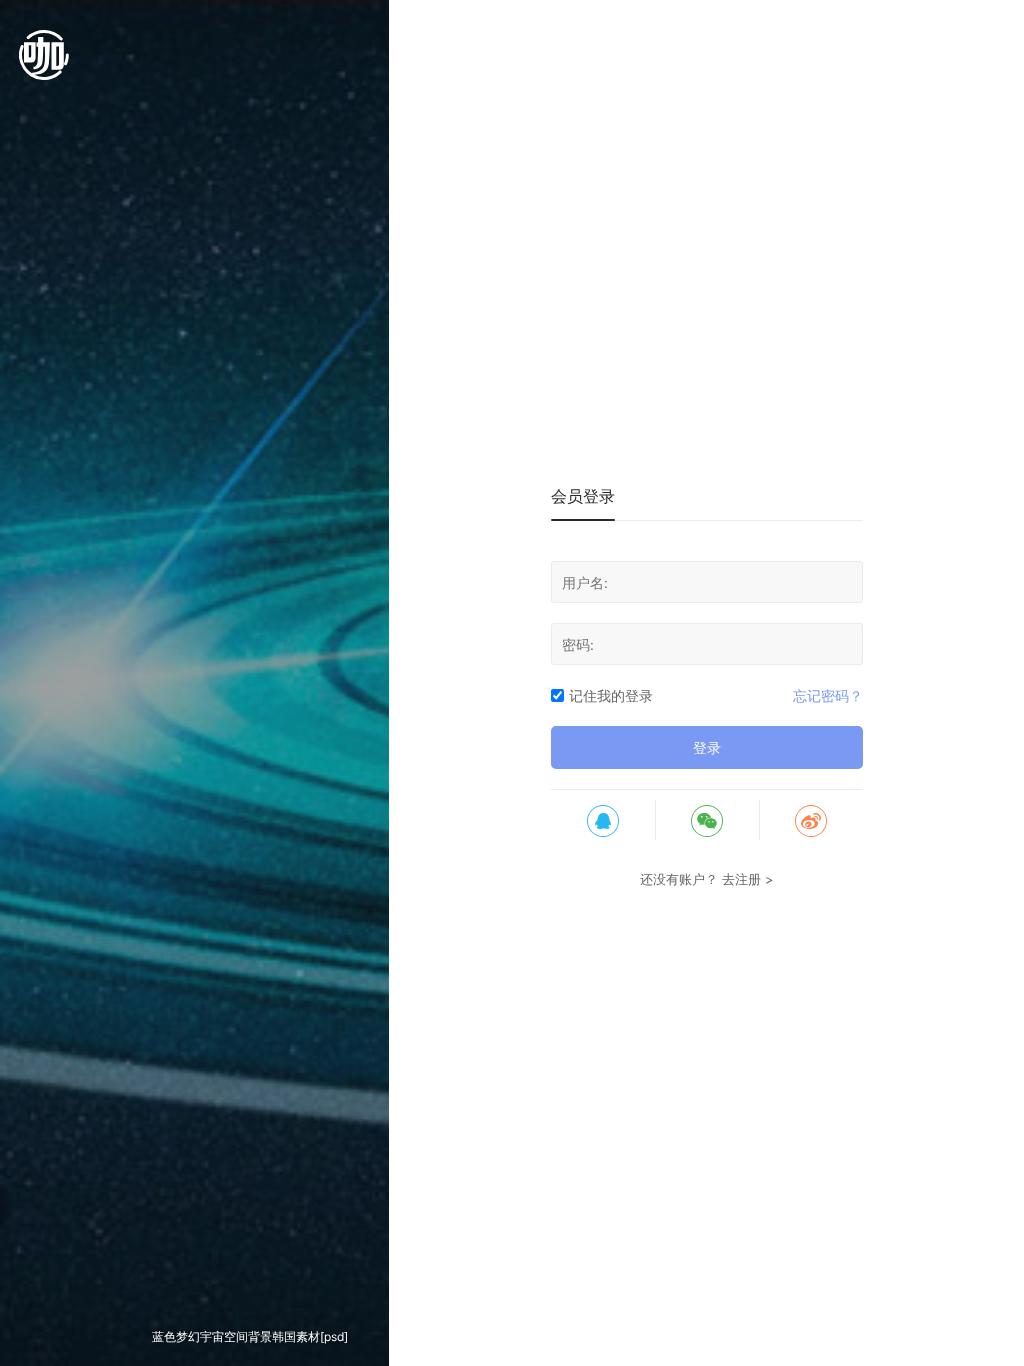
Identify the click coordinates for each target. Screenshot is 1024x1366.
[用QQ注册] (603, 820)
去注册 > (748, 879)
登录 (707, 747)
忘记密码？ (828, 695)
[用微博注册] (811, 820)
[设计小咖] (44, 65)
